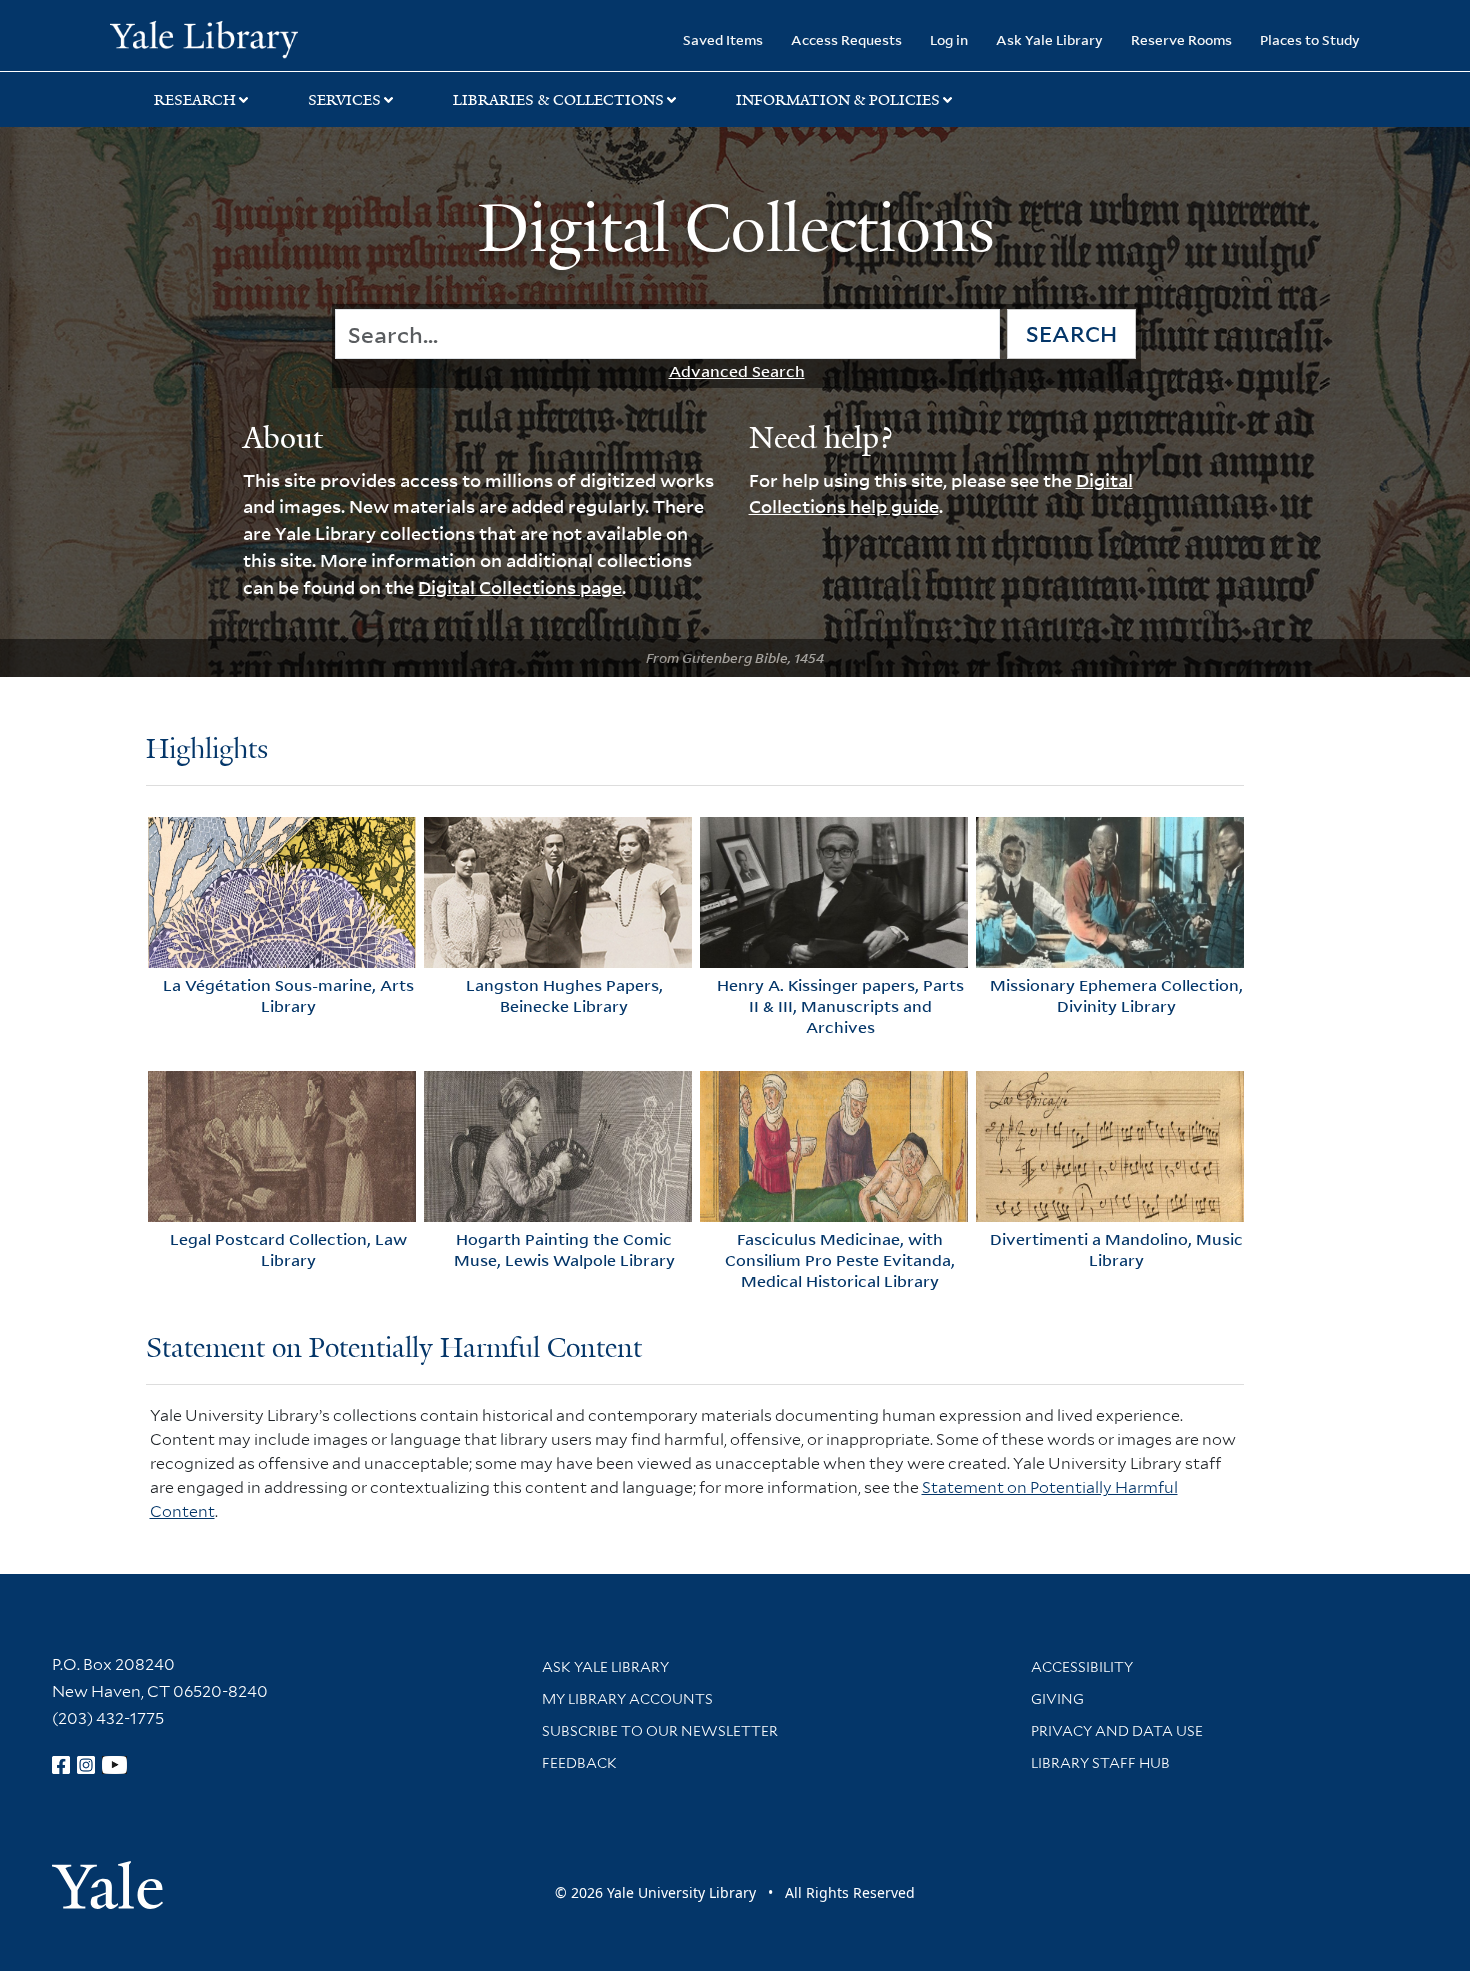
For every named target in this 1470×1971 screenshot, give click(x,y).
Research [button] (195, 100)
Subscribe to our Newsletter (660, 1731)
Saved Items (723, 39)
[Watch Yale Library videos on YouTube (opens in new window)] (115, 1765)
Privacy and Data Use (1117, 1731)
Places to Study (1310, 39)
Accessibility (1082, 1667)
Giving (1057, 1699)
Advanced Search (737, 371)
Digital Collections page (520, 587)
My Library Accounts (627, 1699)
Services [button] (344, 100)
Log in (949, 39)
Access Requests (846, 39)
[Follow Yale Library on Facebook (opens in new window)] (61, 1765)
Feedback (579, 1763)
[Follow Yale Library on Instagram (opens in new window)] (86, 1765)
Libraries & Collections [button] (558, 100)
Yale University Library (203, 38)
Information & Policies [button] (838, 100)
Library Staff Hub (1100, 1763)
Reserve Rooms (1181, 39)
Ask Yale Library (1049, 39)
